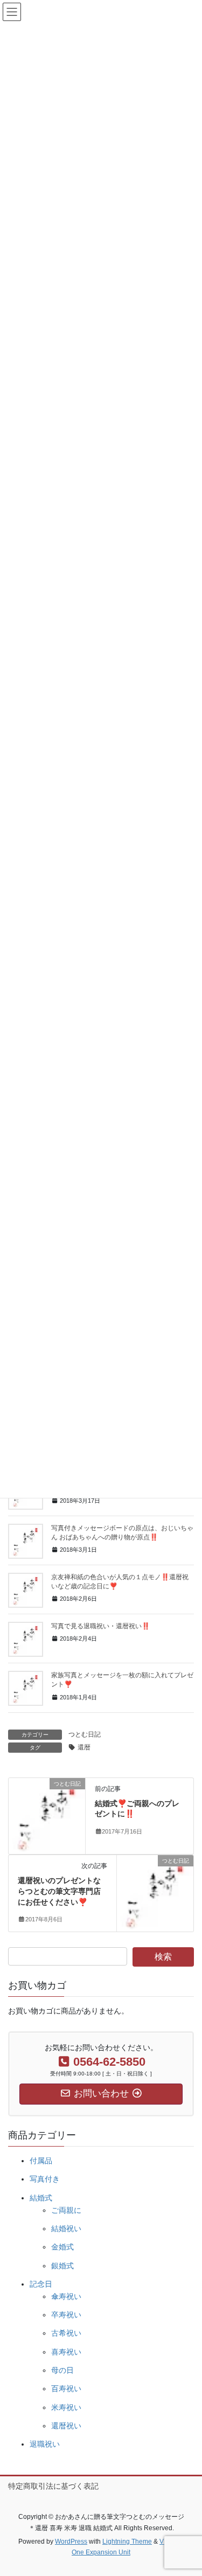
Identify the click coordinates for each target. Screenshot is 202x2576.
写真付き (45, 2179)
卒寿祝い (66, 2315)
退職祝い (45, 2444)
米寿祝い (66, 2407)
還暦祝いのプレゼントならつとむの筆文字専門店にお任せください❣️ (59, 1891)
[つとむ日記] (47, 1815)
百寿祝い (66, 2388)
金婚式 (62, 2247)
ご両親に (66, 2210)
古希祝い (66, 2333)
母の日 (62, 2370)
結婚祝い (66, 2228)
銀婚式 (62, 2266)
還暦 (84, 1747)
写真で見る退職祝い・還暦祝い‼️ (100, 1626)
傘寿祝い (66, 2296)
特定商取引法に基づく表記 (53, 2486)
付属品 (41, 2161)
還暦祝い (66, 2426)
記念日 (41, 2284)
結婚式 (41, 2198)
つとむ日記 (85, 1734)
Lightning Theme (127, 2542)
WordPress (71, 2542)
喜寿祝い (66, 2352)
